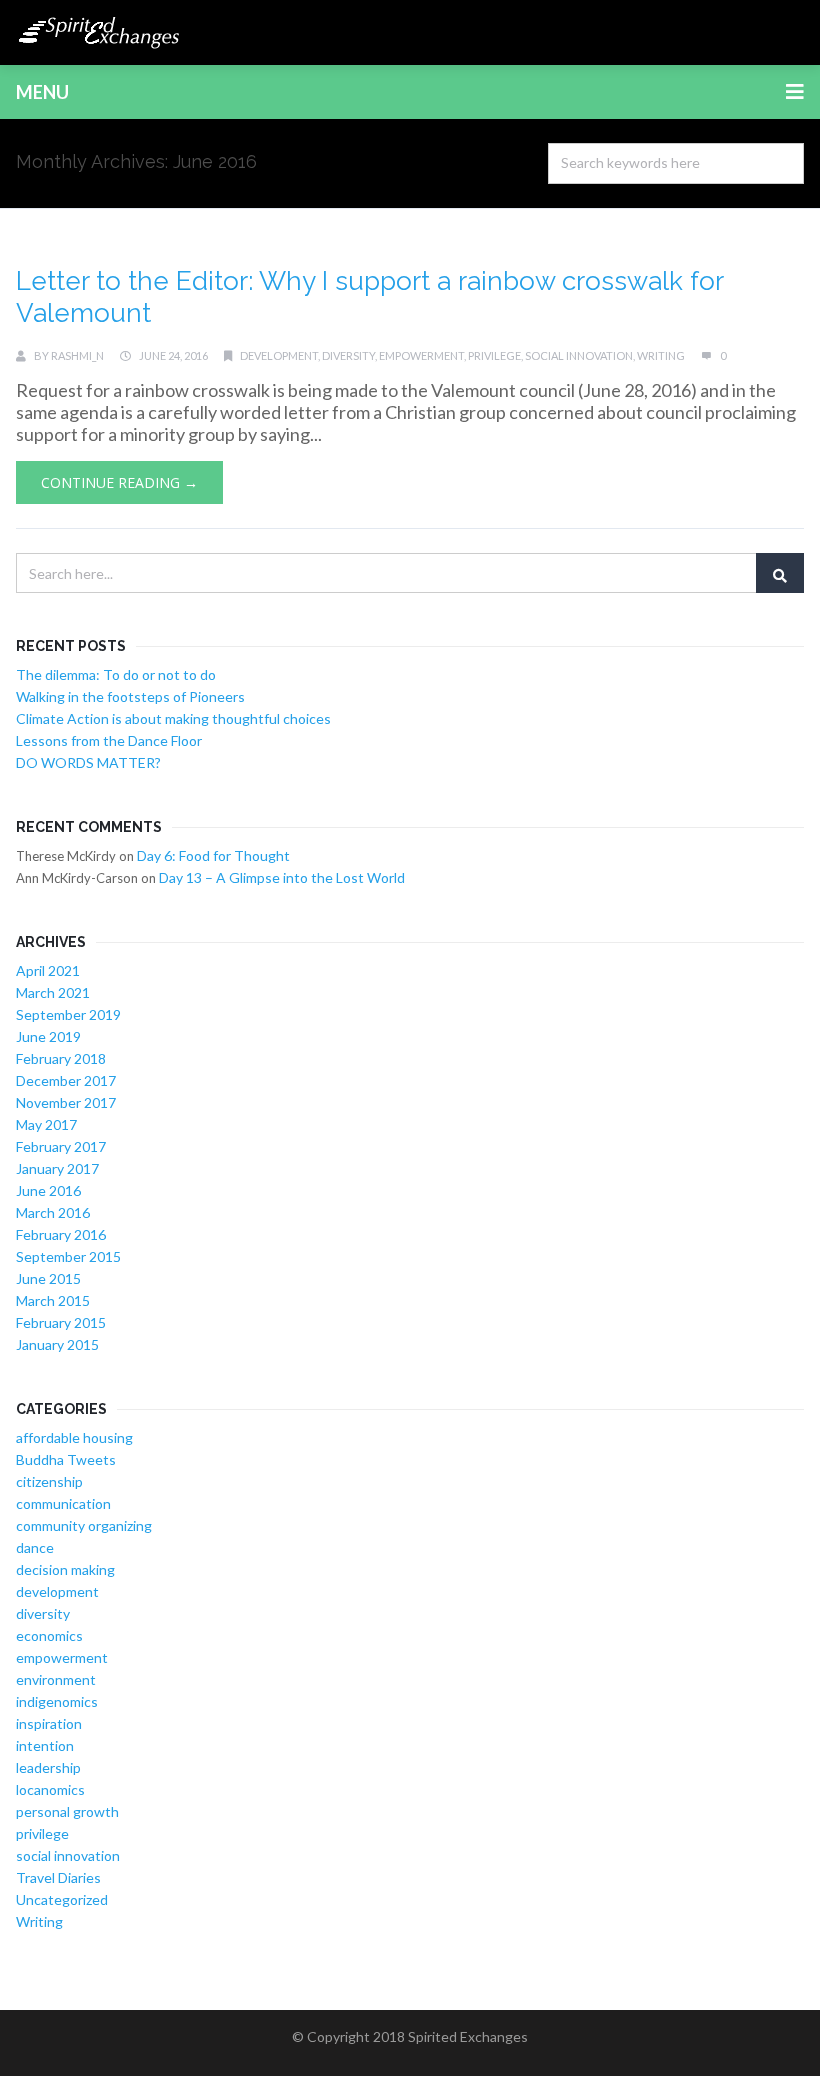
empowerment (421, 355)
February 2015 (61, 1322)
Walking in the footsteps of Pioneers (130, 696)
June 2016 (48, 1190)
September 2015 (68, 1256)
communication (63, 1503)
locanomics (50, 1789)
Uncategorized (62, 1899)
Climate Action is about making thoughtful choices (173, 718)
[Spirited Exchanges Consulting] (99, 32)
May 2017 (46, 1124)
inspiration (49, 1723)
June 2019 (48, 1036)
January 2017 (57, 1168)
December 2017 (66, 1080)
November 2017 (66, 1102)
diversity (348, 355)
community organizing (84, 1525)
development (279, 355)
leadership (48, 1767)
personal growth (67, 1811)
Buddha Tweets (66, 1459)
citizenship (49, 1481)
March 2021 (53, 992)
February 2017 (61, 1146)
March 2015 (53, 1300)
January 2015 (57, 1344)
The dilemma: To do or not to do (116, 674)
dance (35, 1547)
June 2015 (48, 1278)
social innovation (579, 355)
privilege (494, 355)
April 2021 (48, 970)
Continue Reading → (119, 482)
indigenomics (57, 1701)
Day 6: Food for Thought (213, 855)
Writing (661, 355)
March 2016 (53, 1212)
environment (56, 1679)
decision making (65, 1569)
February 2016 (61, 1234)
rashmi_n (77, 355)
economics (49, 1635)
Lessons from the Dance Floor (109, 740)
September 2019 (68, 1014)
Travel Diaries (58, 1877)
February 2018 (61, 1058)
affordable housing (74, 1437)
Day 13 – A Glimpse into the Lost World (282, 877)
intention (45, 1745)
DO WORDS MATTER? (88, 762)
